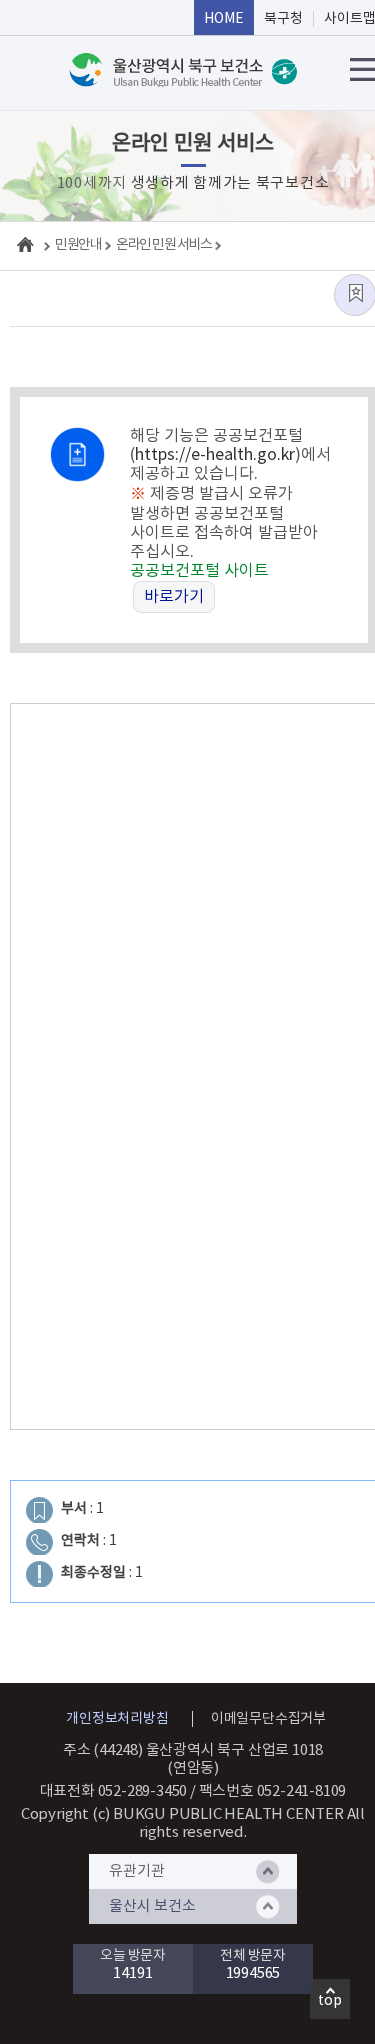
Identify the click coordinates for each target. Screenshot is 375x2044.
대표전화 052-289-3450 (114, 1791)
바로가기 (174, 597)
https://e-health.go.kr (215, 455)
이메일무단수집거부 (268, 1719)
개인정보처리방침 (117, 1719)
